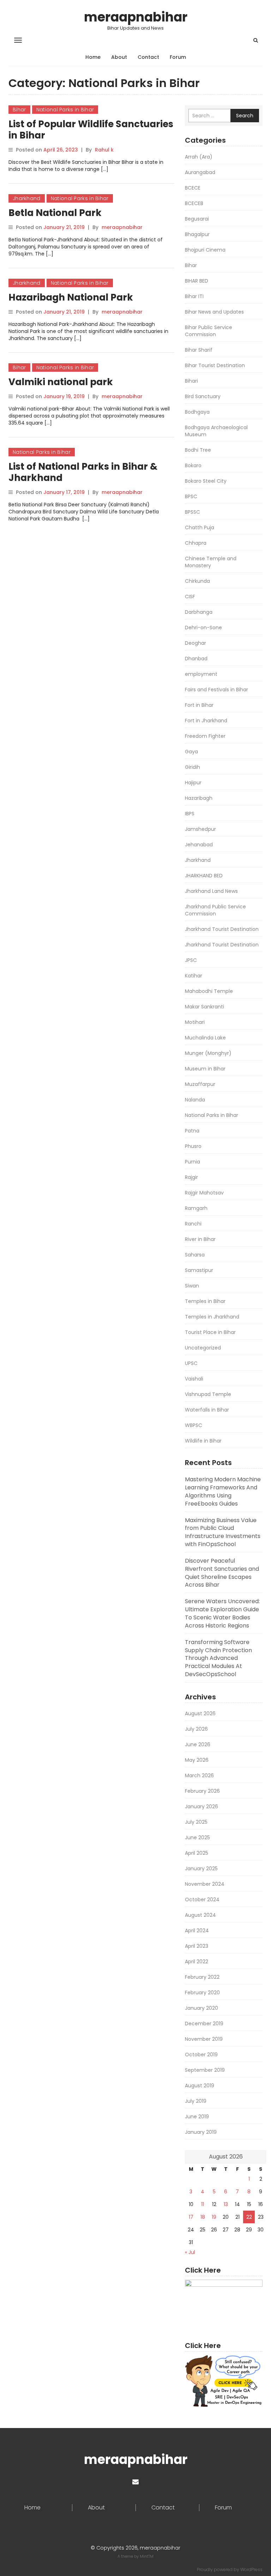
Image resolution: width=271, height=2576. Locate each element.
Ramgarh (196, 1208)
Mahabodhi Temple (209, 991)
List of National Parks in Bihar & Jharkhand (83, 472)
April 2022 (197, 1962)
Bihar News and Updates (214, 312)
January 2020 (201, 2008)
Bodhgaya (197, 412)
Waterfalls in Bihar (207, 1410)
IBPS (190, 814)
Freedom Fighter (205, 736)
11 (203, 2204)
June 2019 (197, 2117)
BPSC (191, 496)
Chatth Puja (200, 527)
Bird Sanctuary (203, 396)
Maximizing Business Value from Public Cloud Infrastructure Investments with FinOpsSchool (223, 1532)
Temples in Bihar (205, 1301)
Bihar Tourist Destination (215, 365)
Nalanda (195, 1100)
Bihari (191, 381)
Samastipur (199, 1270)
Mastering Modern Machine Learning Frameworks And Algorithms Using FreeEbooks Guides (223, 1491)
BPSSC (192, 512)
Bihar (19, 110)
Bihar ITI (194, 296)
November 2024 (205, 1884)
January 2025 (201, 1868)
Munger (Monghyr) (208, 1053)
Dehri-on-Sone (203, 628)
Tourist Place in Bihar (210, 1332)
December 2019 (204, 2024)
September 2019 (205, 2070)
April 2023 (197, 1946)
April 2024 (197, 1931)
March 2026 (199, 1775)
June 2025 (197, 1837)
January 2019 (201, 2132)
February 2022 (202, 1977)
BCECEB (194, 203)
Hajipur (193, 783)
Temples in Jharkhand (212, 1317)
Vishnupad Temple (208, 1394)
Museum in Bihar (205, 1069)
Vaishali (194, 1379)
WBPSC (194, 1425)
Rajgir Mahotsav (204, 1193)
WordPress (251, 2569)
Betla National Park (55, 213)
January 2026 (201, 1806)
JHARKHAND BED (204, 876)
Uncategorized (203, 1348)
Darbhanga (199, 612)
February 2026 (202, 1791)
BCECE (193, 188)
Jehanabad (199, 845)
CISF (190, 597)
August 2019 (200, 2086)
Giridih (192, 767)
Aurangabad (200, 172)
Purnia (192, 1162)
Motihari (195, 1022)
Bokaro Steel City (206, 481)
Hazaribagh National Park (71, 297)
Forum (178, 57)
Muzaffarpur (200, 1084)
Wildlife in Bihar (203, 1441)
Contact (148, 57)
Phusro (193, 1146)
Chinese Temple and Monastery (211, 562)
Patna (192, 1131)
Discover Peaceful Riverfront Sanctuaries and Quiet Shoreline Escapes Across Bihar (222, 1573)
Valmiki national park (61, 382)
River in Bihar (200, 1239)
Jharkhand (27, 198)
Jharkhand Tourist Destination (222, 929)
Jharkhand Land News (211, 891)
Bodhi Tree (198, 450)
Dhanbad (196, 659)
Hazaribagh (199, 798)
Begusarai (197, 219)
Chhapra (196, 543)
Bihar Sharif (199, 350)
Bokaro (193, 465)
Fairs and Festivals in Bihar (216, 690)
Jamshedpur (200, 829)
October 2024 (202, 1899)
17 (191, 2217)
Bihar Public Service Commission (209, 331)
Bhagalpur (197, 234)
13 (226, 2204)
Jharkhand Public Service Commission (215, 910)
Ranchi (193, 1224)
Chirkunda (197, 581)
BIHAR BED (197, 281)
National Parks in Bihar (65, 110)
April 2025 (197, 1853)
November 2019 (204, 2039)
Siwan (192, 1286)
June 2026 (198, 1744)
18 (203, 2217)
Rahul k (104, 150)
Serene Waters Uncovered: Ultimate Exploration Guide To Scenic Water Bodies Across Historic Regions (222, 1613)
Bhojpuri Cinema (205, 250)
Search (245, 116)
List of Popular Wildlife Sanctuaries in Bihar (91, 130)
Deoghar (195, 643)
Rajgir (191, 1177)
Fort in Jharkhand (206, 721)
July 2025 (196, 1822)
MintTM (147, 2556)
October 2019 (201, 2055)
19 (214, 2217)
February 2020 (202, 1993)
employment (201, 674)
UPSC (191, 1363)
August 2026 (200, 1713)
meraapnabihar (136, 17)
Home (93, 57)
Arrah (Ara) (199, 157)
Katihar (194, 976)
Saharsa (195, 1255)
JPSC (191, 960)
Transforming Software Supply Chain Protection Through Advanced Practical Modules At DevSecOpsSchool (218, 1658)
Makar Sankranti (204, 1007)
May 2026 (197, 1760)
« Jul (190, 2252)
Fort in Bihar (199, 705)
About (119, 57)
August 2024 (200, 1915)
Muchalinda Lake (205, 1038)
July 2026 (196, 1729)
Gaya (191, 752)
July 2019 (196, 2101)
